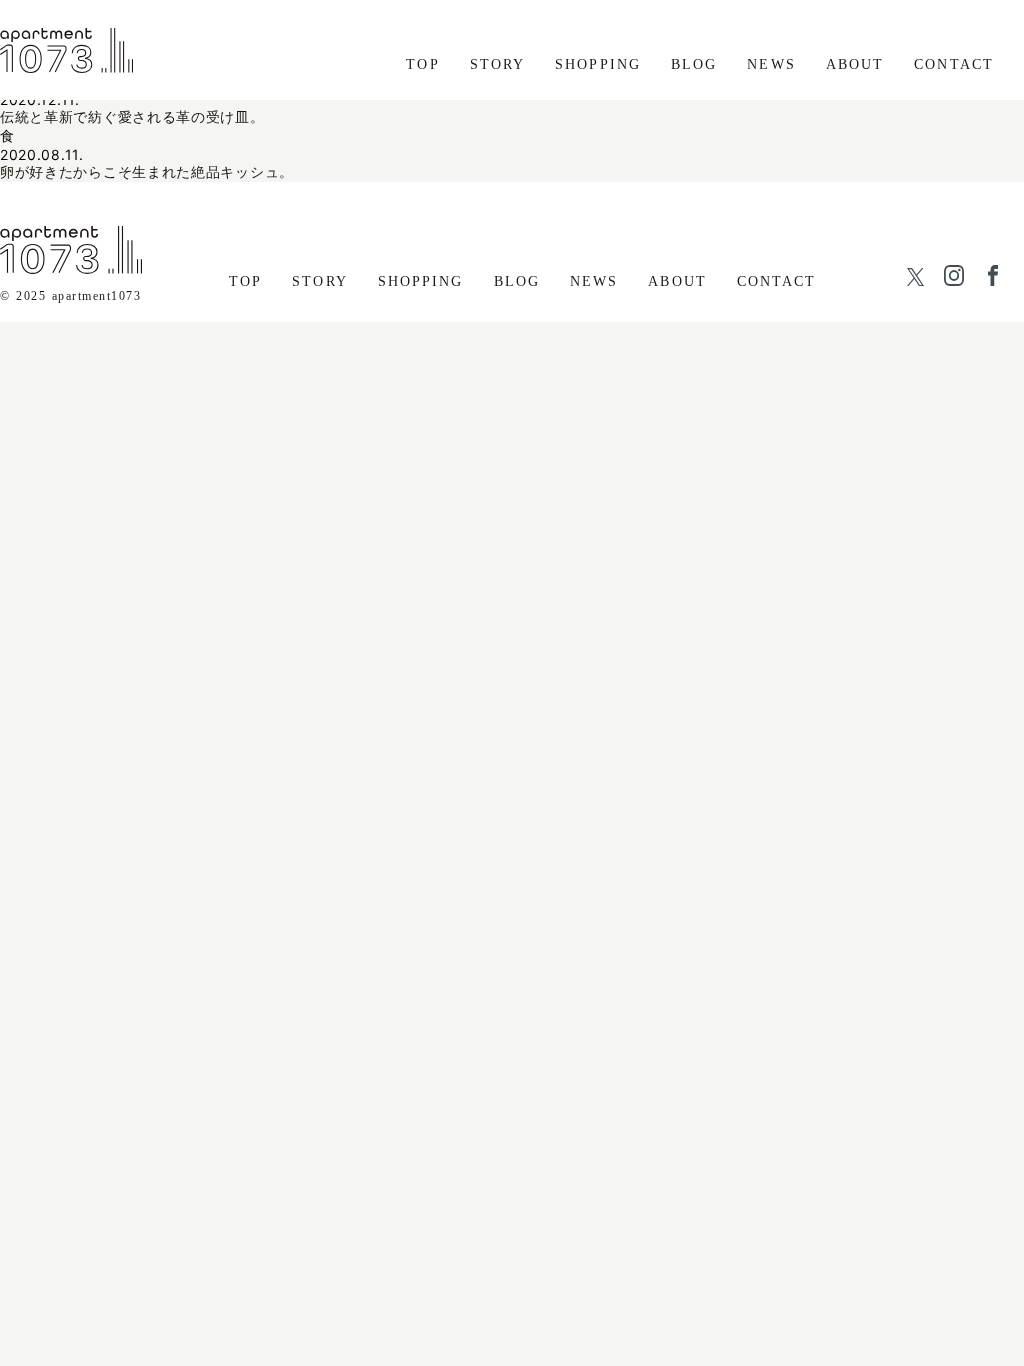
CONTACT (954, 64)
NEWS (771, 64)
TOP (422, 64)
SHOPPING (598, 64)
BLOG (694, 64)
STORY (498, 64)
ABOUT (855, 64)
